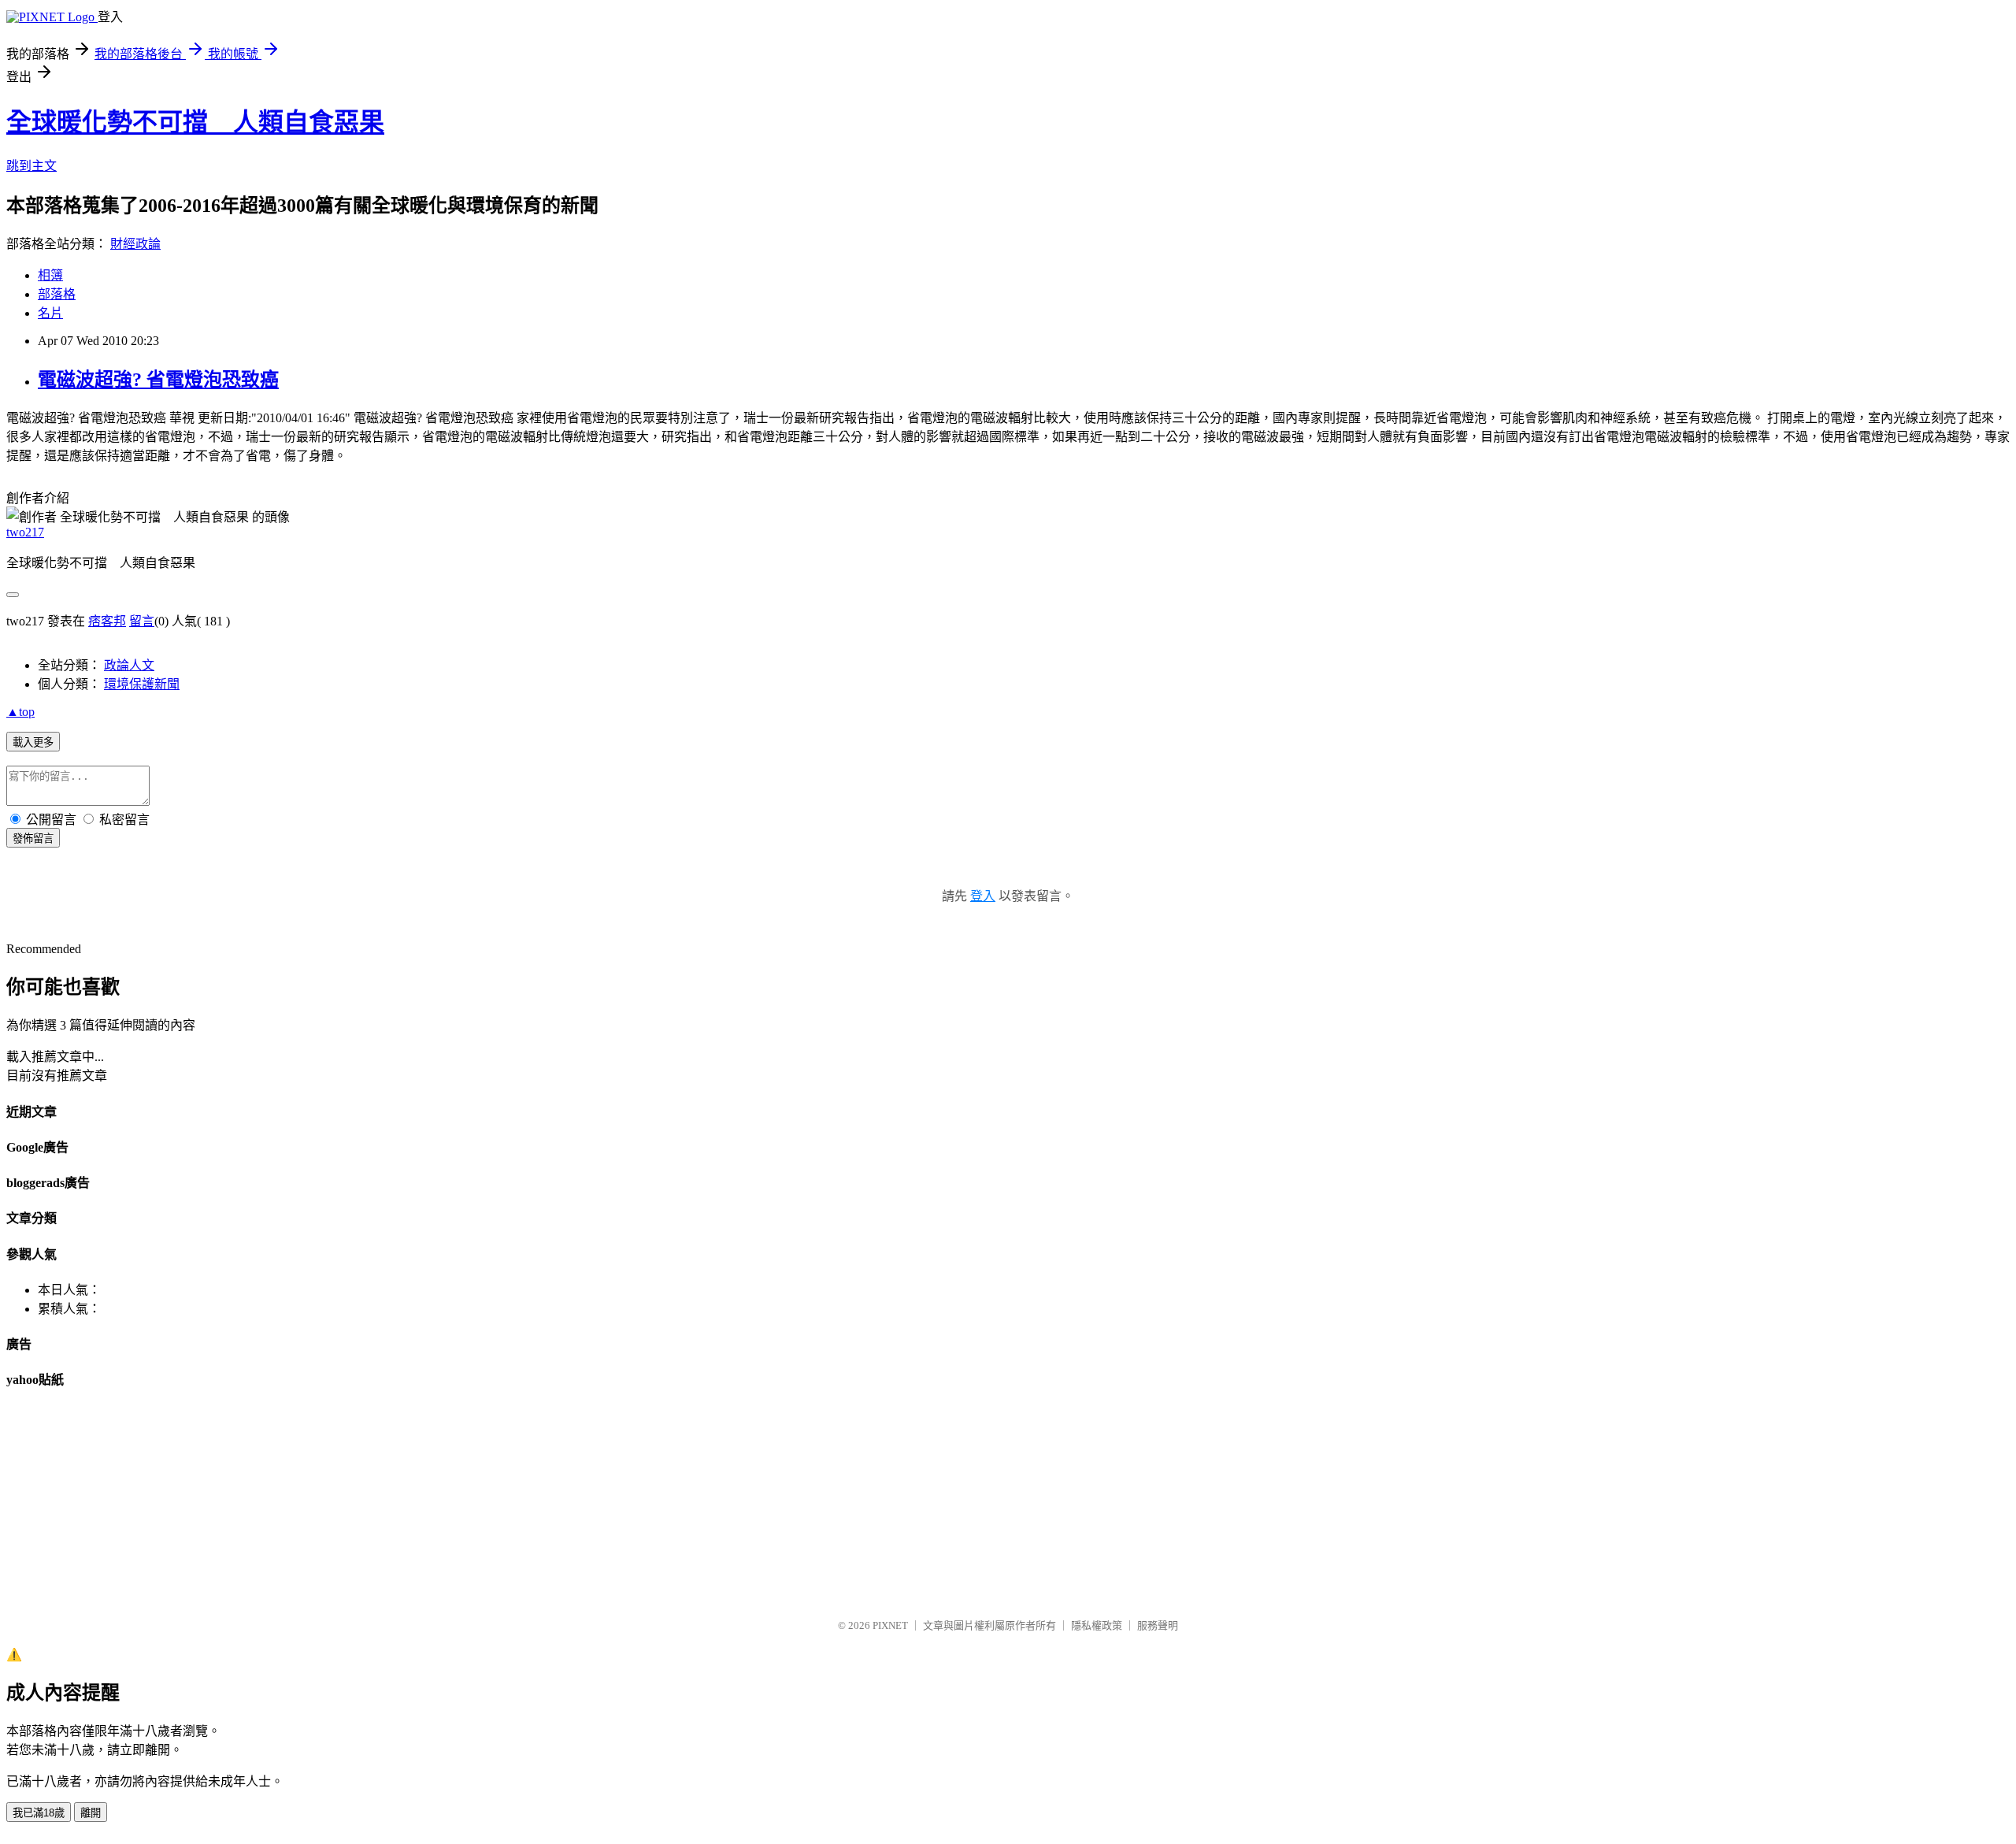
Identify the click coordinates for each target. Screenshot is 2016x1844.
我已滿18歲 (39, 1813)
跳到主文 (31, 166)
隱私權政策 (1097, 1625)
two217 (25, 532)
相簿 (50, 275)
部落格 (57, 294)
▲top (20, 712)
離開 (91, 1813)
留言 (142, 621)
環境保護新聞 (142, 684)
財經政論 (135, 244)
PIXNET (890, 1625)
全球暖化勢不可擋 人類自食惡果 (195, 122)
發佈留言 (33, 839)
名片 (50, 313)
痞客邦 (107, 621)
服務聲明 (1158, 1625)
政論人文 (129, 665)
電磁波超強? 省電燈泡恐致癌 (158, 380)
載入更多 (33, 742)
